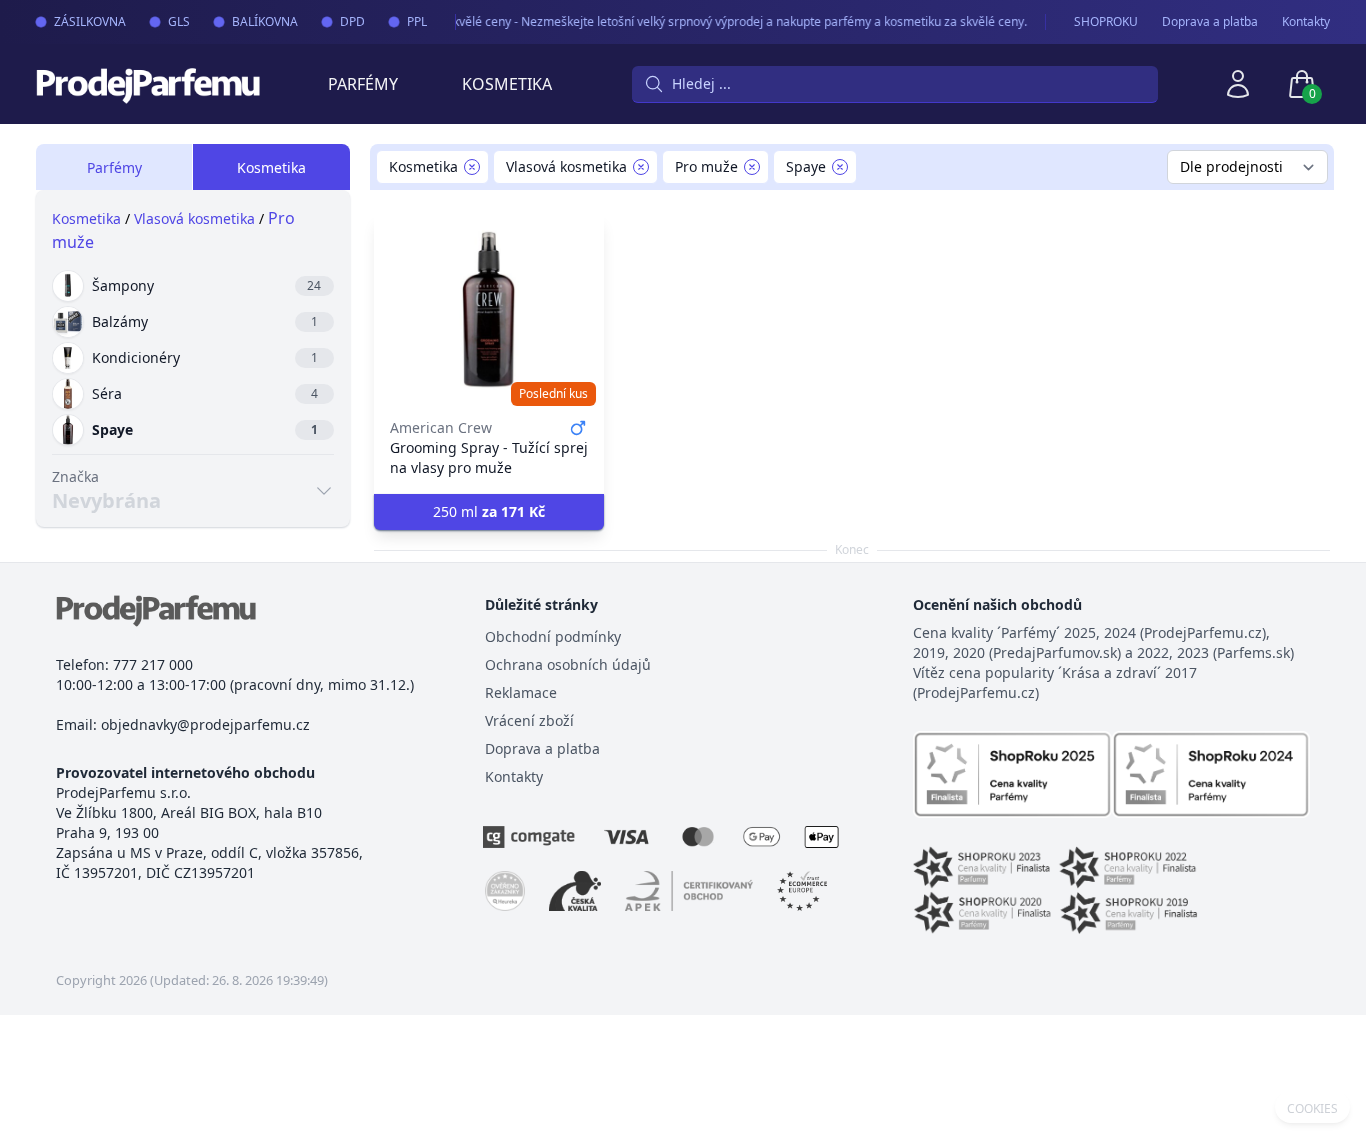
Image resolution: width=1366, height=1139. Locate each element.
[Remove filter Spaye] (840, 167)
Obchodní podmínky (553, 636)
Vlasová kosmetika (194, 218)
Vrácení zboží (529, 720)
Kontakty (1306, 22)
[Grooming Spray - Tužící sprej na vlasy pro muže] (489, 310)
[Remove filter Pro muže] (752, 167)
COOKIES (1312, 1109)
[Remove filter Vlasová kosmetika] (641, 167)
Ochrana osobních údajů (568, 664)
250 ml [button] (489, 511)
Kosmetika (507, 84)
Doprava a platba (1210, 22)
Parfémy (363, 84)
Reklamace (521, 692)
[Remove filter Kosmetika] (472, 167)
